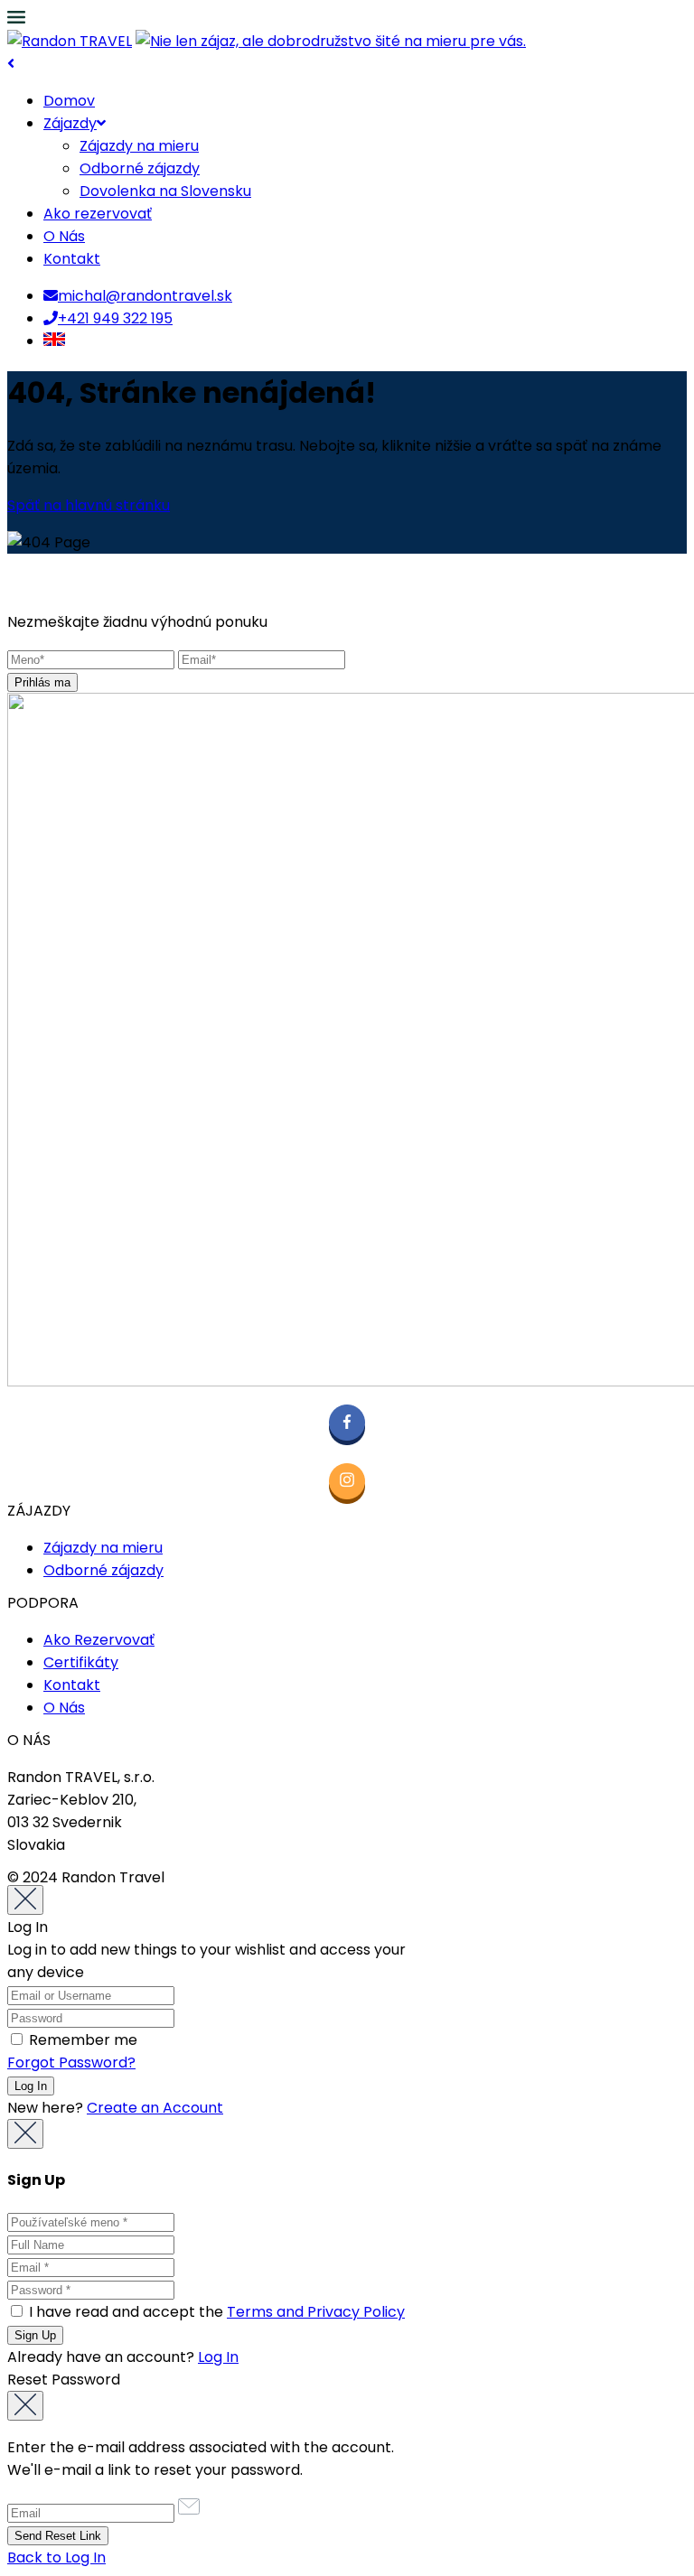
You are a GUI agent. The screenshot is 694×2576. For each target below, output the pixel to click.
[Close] (25, 1900)
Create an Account (155, 2108)
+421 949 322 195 (115, 318)
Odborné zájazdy (140, 168)
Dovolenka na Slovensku (165, 191)
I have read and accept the (215, 2312)
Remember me (81, 2040)
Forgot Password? (71, 2063)
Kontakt (72, 259)
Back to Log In (56, 2557)
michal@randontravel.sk (145, 296)
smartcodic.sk (334, 1877)
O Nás (64, 236)
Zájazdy (70, 123)
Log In (218, 2357)
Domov (69, 101)
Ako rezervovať (98, 214)
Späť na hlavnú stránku (89, 505)
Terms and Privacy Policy (316, 2312)
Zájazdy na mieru (139, 146)
